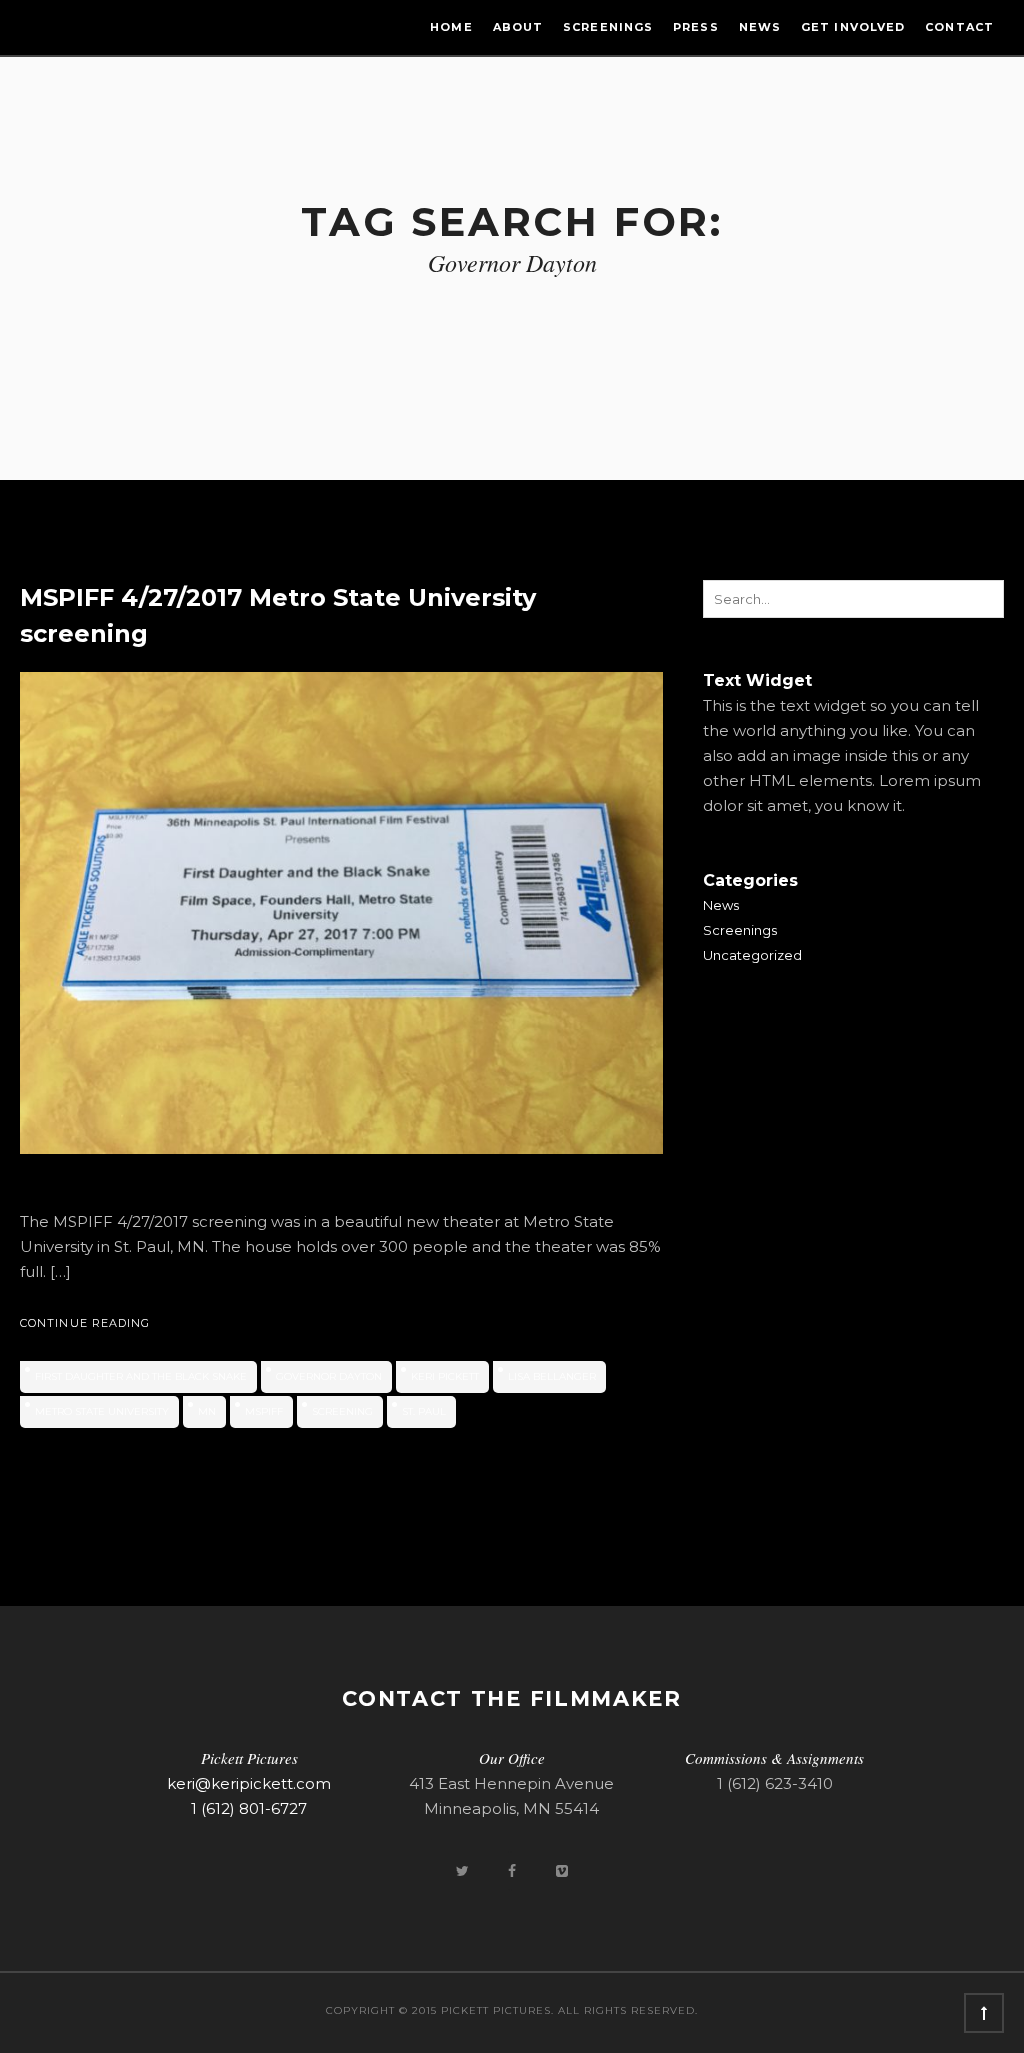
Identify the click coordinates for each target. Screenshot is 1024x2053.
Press (696, 27)
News (760, 27)
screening (342, 1411)
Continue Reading (85, 1323)
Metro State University (102, 1411)
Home (451, 27)
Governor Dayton (329, 1376)
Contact (959, 27)
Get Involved (853, 27)
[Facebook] (514, 1870)
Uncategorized (752, 955)
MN (207, 1411)
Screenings (608, 27)
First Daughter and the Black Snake (141, 1376)
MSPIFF (264, 1411)
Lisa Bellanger (552, 1376)
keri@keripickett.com (249, 1783)
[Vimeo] (562, 1870)
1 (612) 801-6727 (249, 1808)
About (518, 27)
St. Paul (424, 1411)
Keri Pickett (445, 1376)
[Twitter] (464, 1870)
